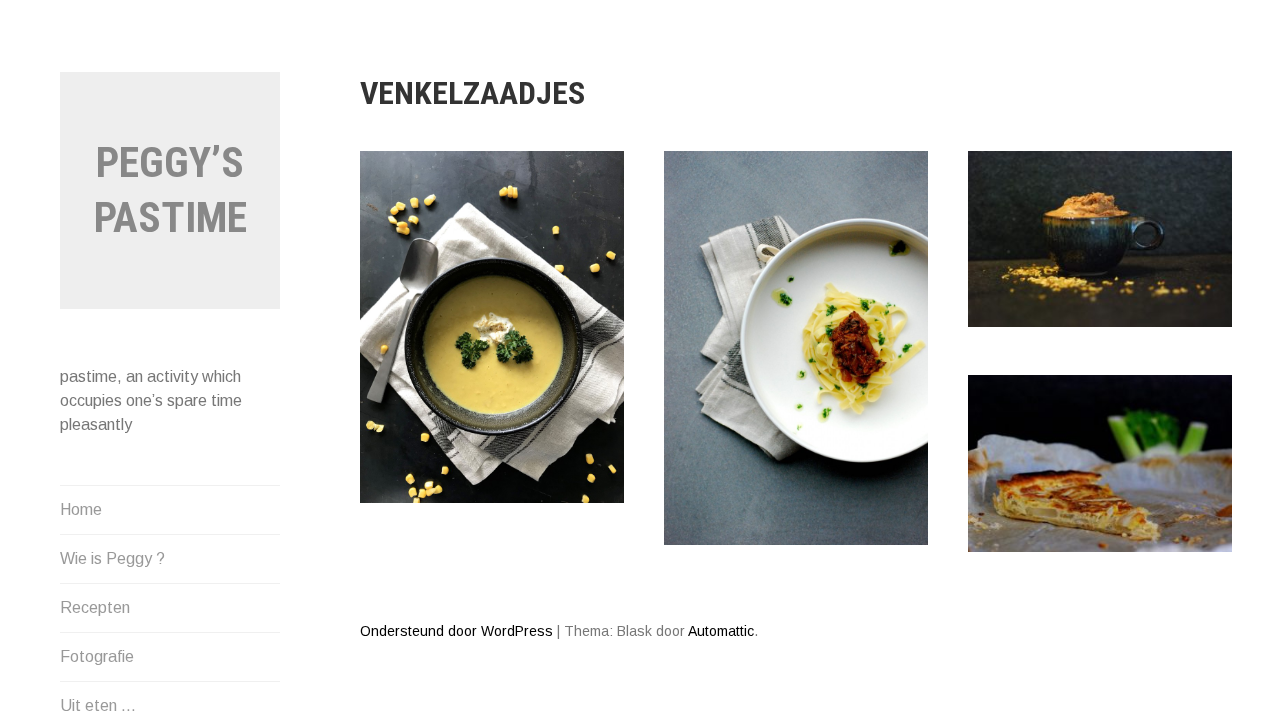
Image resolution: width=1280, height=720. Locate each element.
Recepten (95, 607)
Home (81, 509)
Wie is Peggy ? (112, 558)
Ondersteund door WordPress (456, 631)
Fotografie (97, 656)
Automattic (721, 631)
